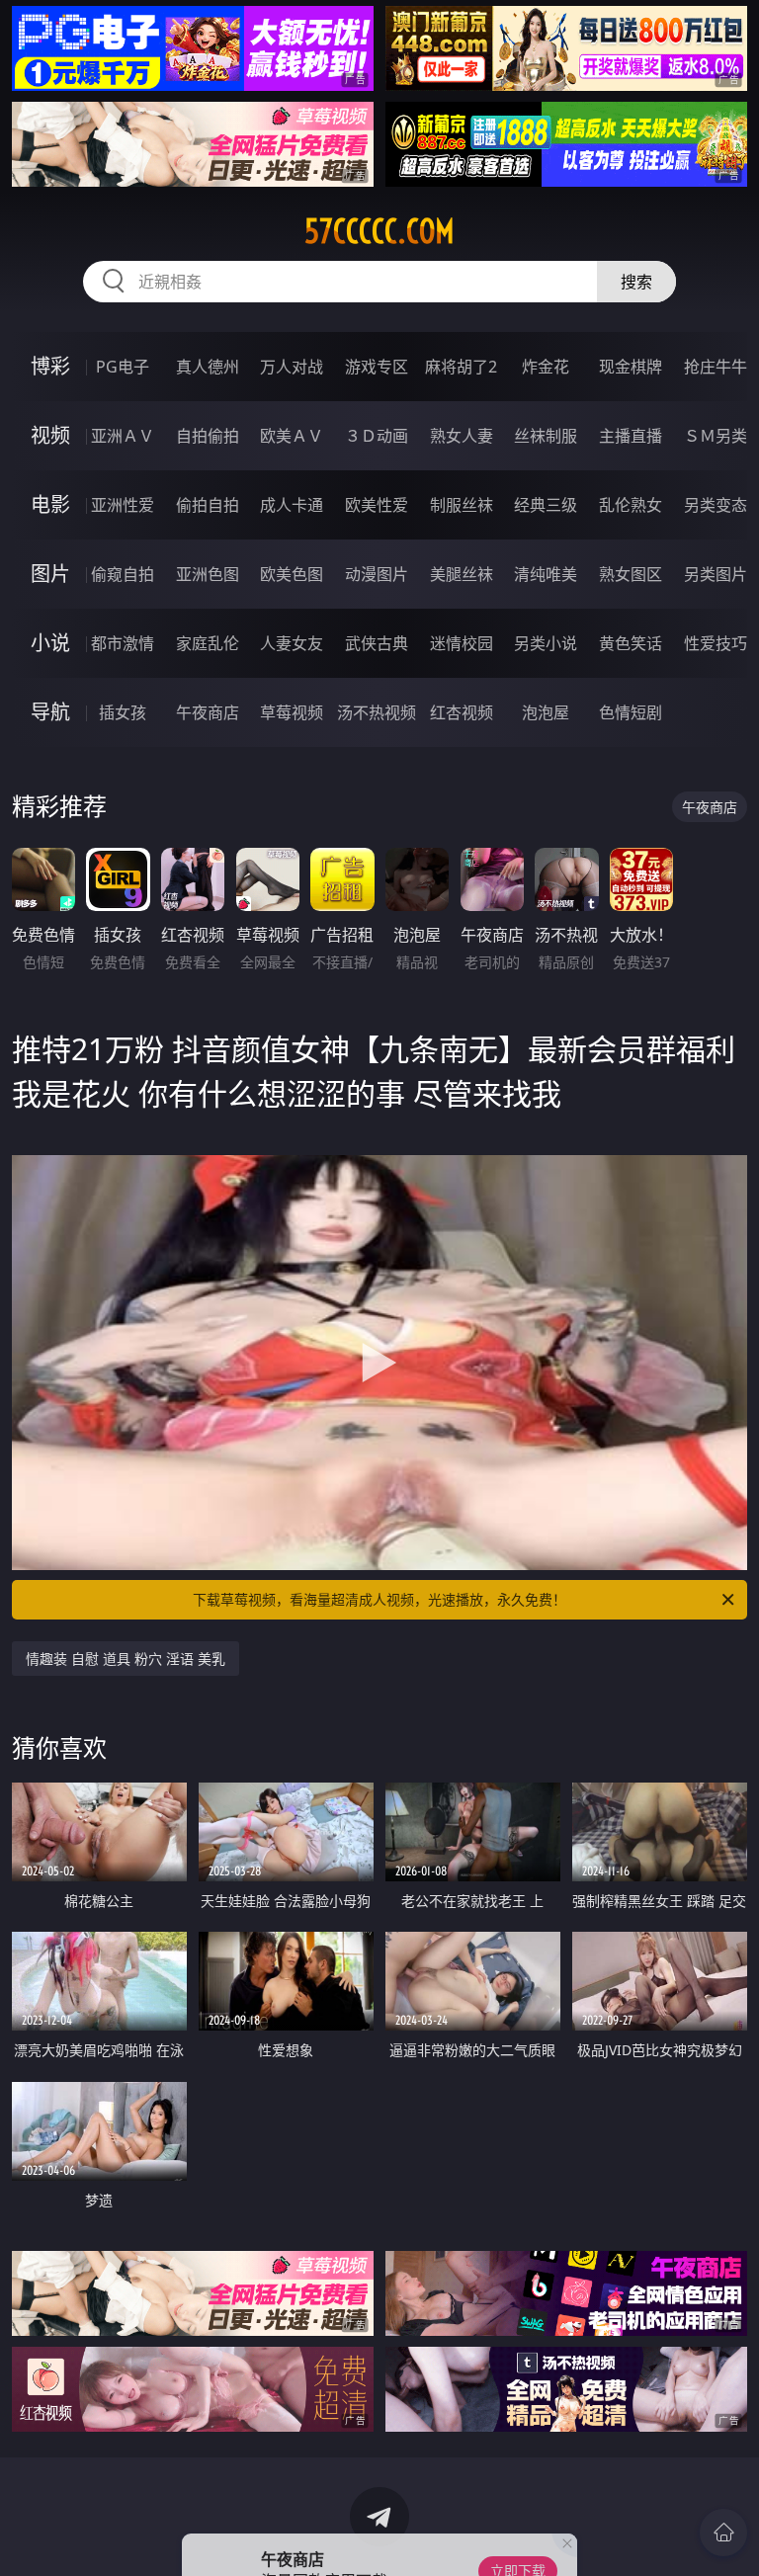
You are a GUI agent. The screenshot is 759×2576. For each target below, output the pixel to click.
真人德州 (208, 367)
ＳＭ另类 (716, 436)
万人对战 (292, 367)
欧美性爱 (377, 505)
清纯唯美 (546, 574)
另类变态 (716, 505)
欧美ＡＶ (292, 436)
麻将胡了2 (461, 367)
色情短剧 (631, 712)
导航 (50, 712)
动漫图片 (377, 574)
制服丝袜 (462, 505)
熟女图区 (631, 574)
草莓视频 (292, 712)
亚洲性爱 (123, 505)
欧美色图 (292, 574)
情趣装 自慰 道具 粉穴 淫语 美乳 (126, 1659)
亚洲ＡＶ (123, 436)
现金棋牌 (631, 367)
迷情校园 (462, 643)
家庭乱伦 (208, 643)
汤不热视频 (377, 712)
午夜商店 (208, 712)
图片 (50, 574)
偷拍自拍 (208, 505)
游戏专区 (377, 367)
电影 (50, 504)
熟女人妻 (462, 436)
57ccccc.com (379, 231)
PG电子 (123, 367)
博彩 (50, 366)
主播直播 (631, 436)
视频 (50, 435)
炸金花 (546, 367)
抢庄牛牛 (716, 367)
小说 (50, 643)
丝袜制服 (546, 436)
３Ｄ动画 (377, 436)
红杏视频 (462, 712)
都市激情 (123, 643)
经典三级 (546, 505)
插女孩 (123, 712)
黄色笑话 (631, 643)
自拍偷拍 (208, 436)
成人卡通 (292, 505)
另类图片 (716, 574)
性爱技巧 (716, 643)
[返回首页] (723, 2533)
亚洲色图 (208, 574)
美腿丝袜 (462, 574)
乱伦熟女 (631, 505)
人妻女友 (292, 643)
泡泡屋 (546, 712)
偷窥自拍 (123, 574)
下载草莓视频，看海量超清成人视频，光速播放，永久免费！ (379, 1599)
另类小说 (546, 643)
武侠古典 (377, 643)
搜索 (636, 282)
